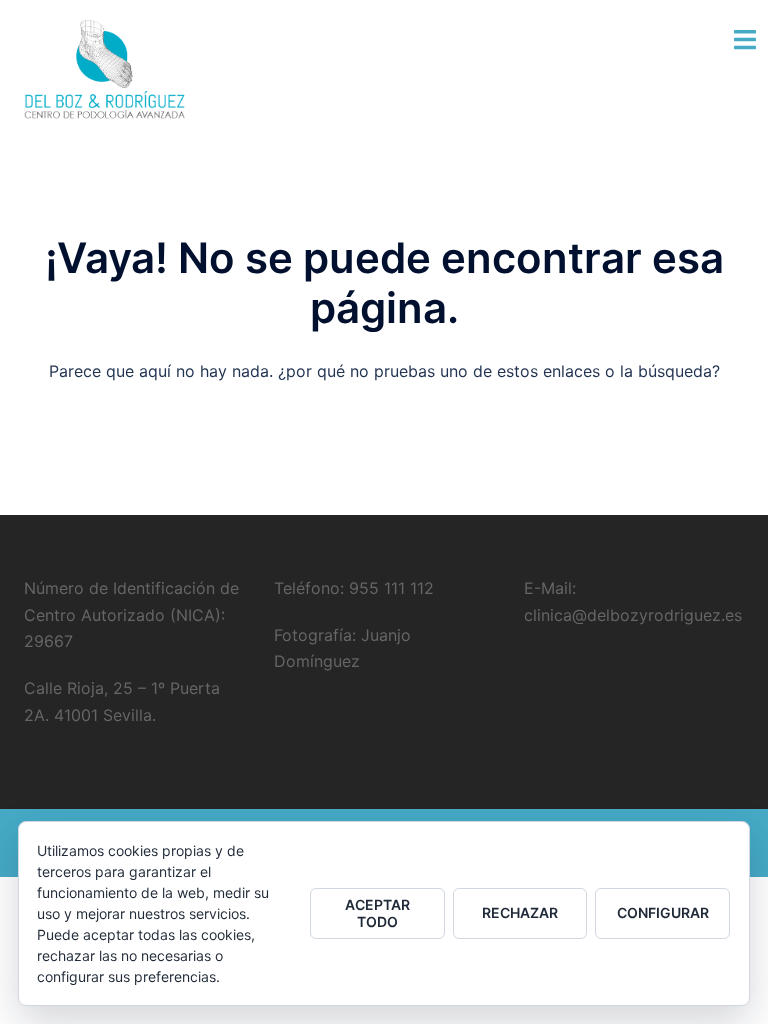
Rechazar (520, 912)
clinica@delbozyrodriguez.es (633, 615)
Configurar (663, 912)
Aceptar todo (377, 913)
